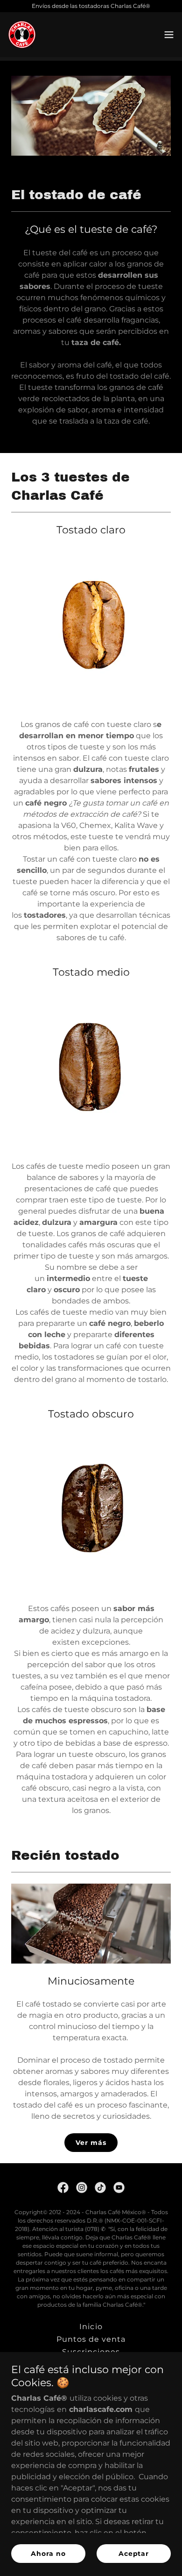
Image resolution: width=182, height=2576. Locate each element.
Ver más (91, 2143)
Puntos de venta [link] (91, 2339)
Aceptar (134, 2554)
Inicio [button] (91, 2327)
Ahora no (48, 2554)
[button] (169, 35)
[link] (22, 35)
